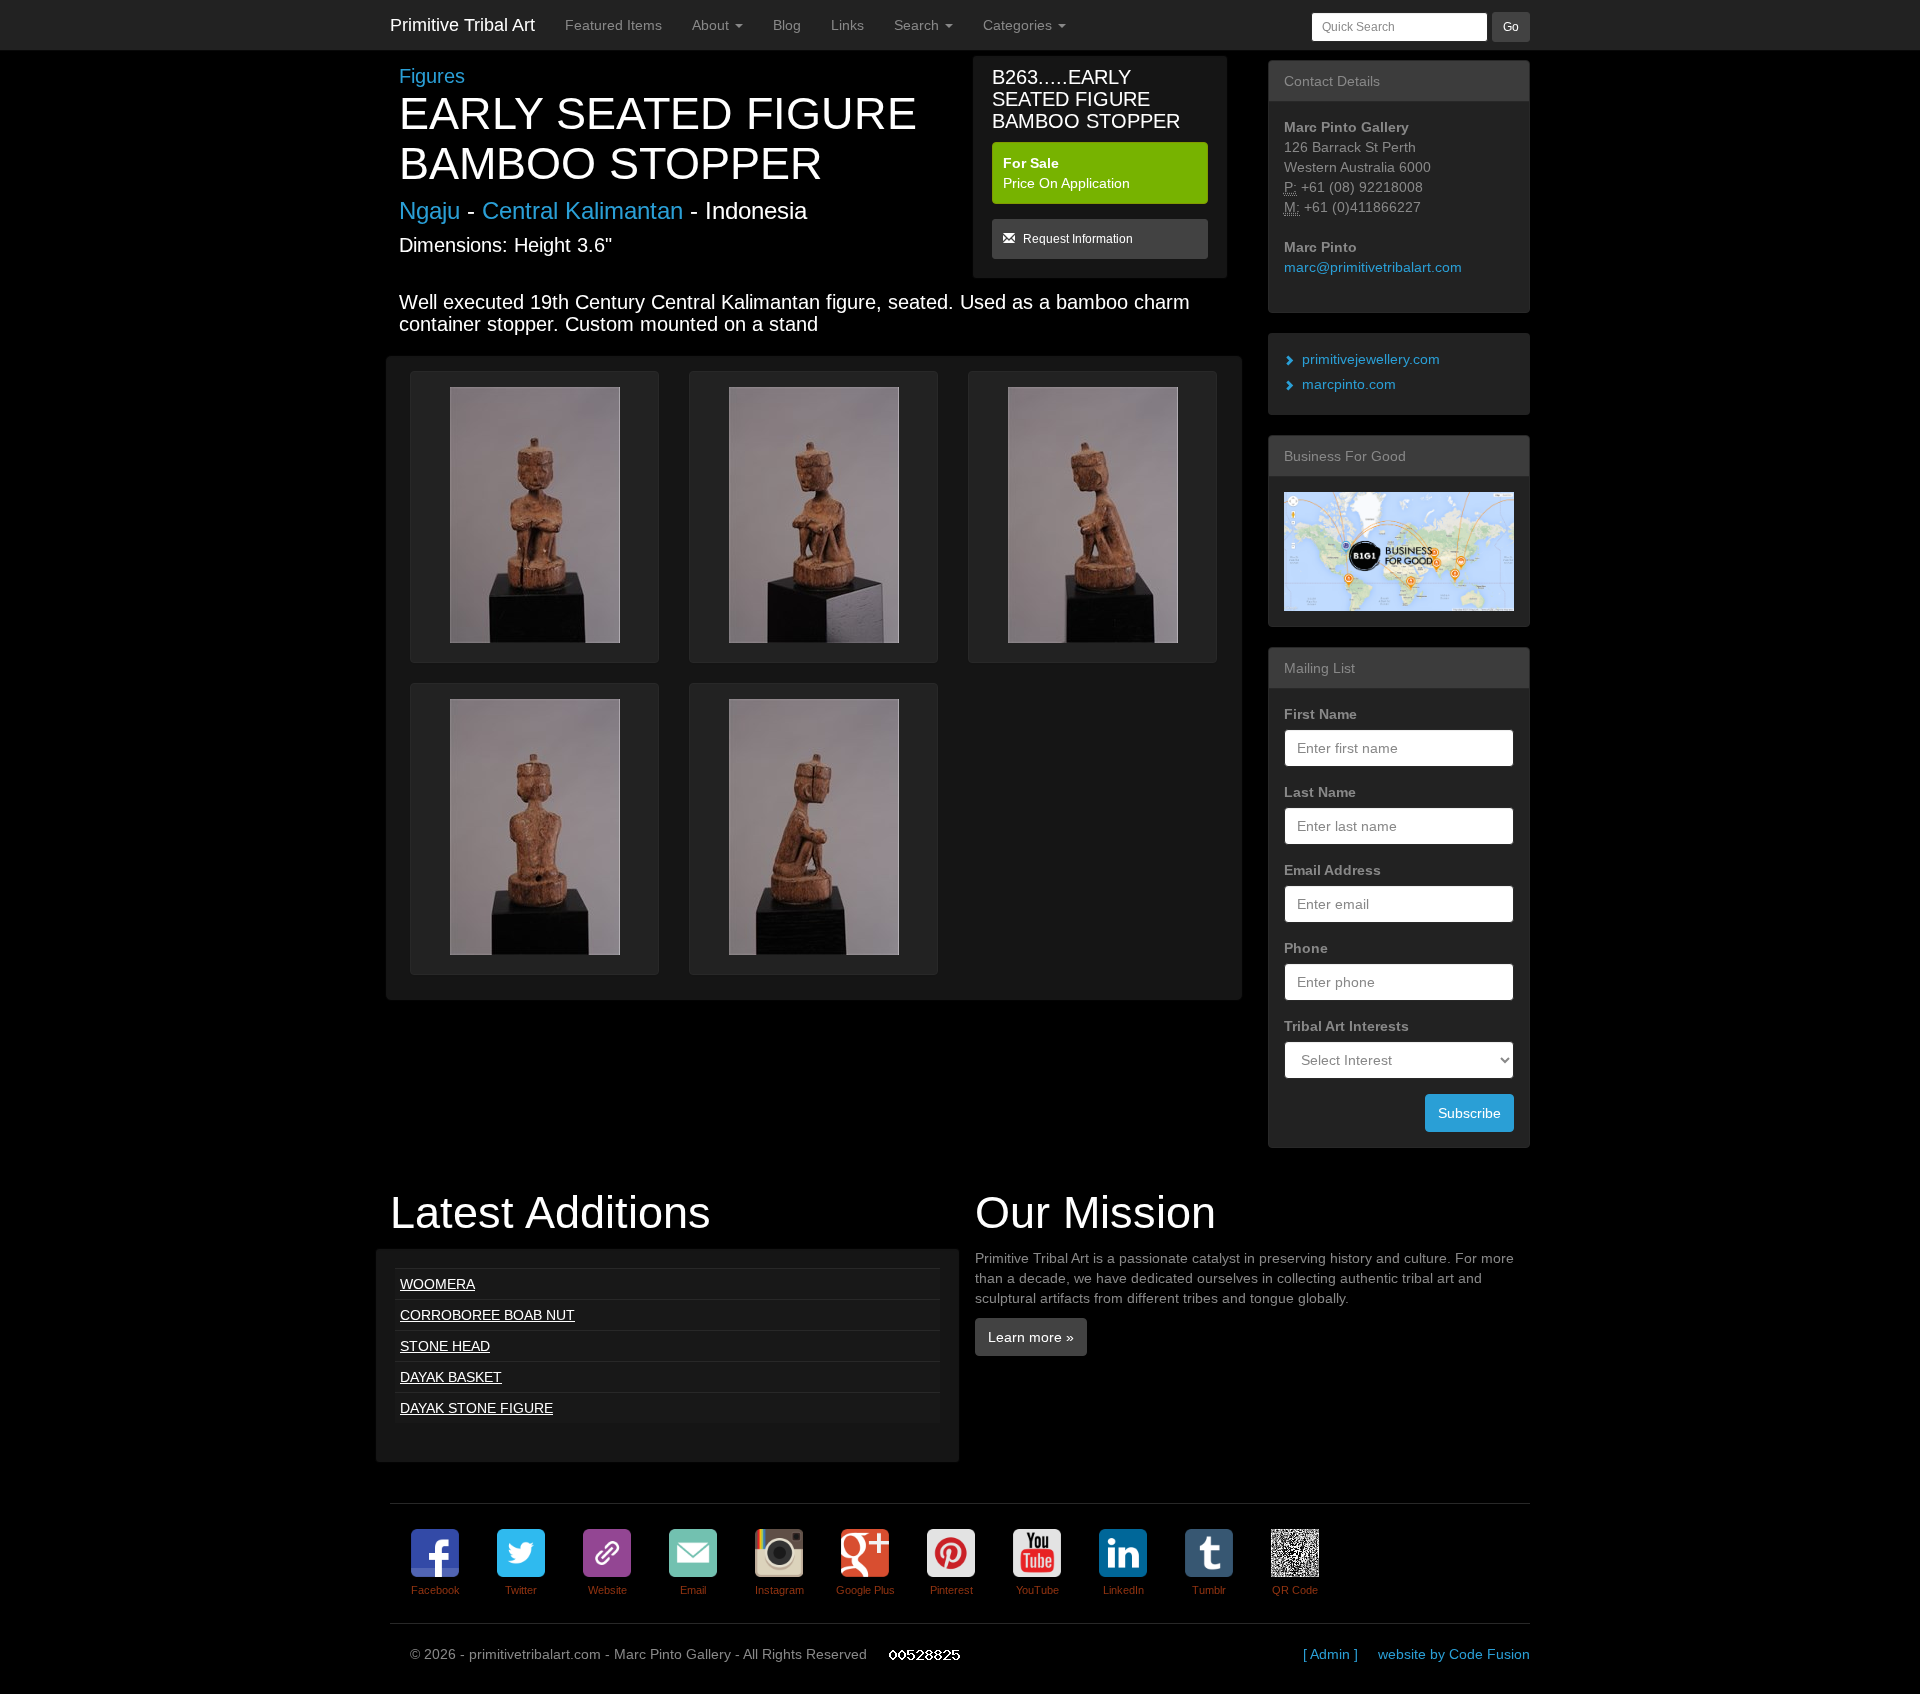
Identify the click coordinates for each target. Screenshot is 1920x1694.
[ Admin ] (1330, 1654)
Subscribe (1469, 1113)
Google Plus (865, 1590)
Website (607, 1590)
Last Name (1320, 792)
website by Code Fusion (1454, 1654)
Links (847, 25)
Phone (1306, 948)
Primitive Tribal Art (462, 25)
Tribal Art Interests (1346, 1026)
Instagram (779, 1590)
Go (1511, 27)
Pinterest (951, 1590)
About (712, 25)
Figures (432, 76)
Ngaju (429, 210)
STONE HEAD (445, 1346)
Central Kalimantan (582, 210)
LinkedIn (1123, 1590)
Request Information (1076, 239)
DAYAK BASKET (451, 1377)
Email (693, 1590)
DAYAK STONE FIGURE (476, 1408)
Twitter (521, 1590)
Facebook (435, 1590)
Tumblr (1209, 1590)
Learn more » (1031, 1337)
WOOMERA (437, 1284)
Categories (1019, 25)
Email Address (1332, 870)
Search (918, 25)
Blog (787, 25)
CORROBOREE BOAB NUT (487, 1315)
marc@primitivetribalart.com (1373, 267)
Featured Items (613, 25)
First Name (1320, 714)
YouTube (1037, 1590)
